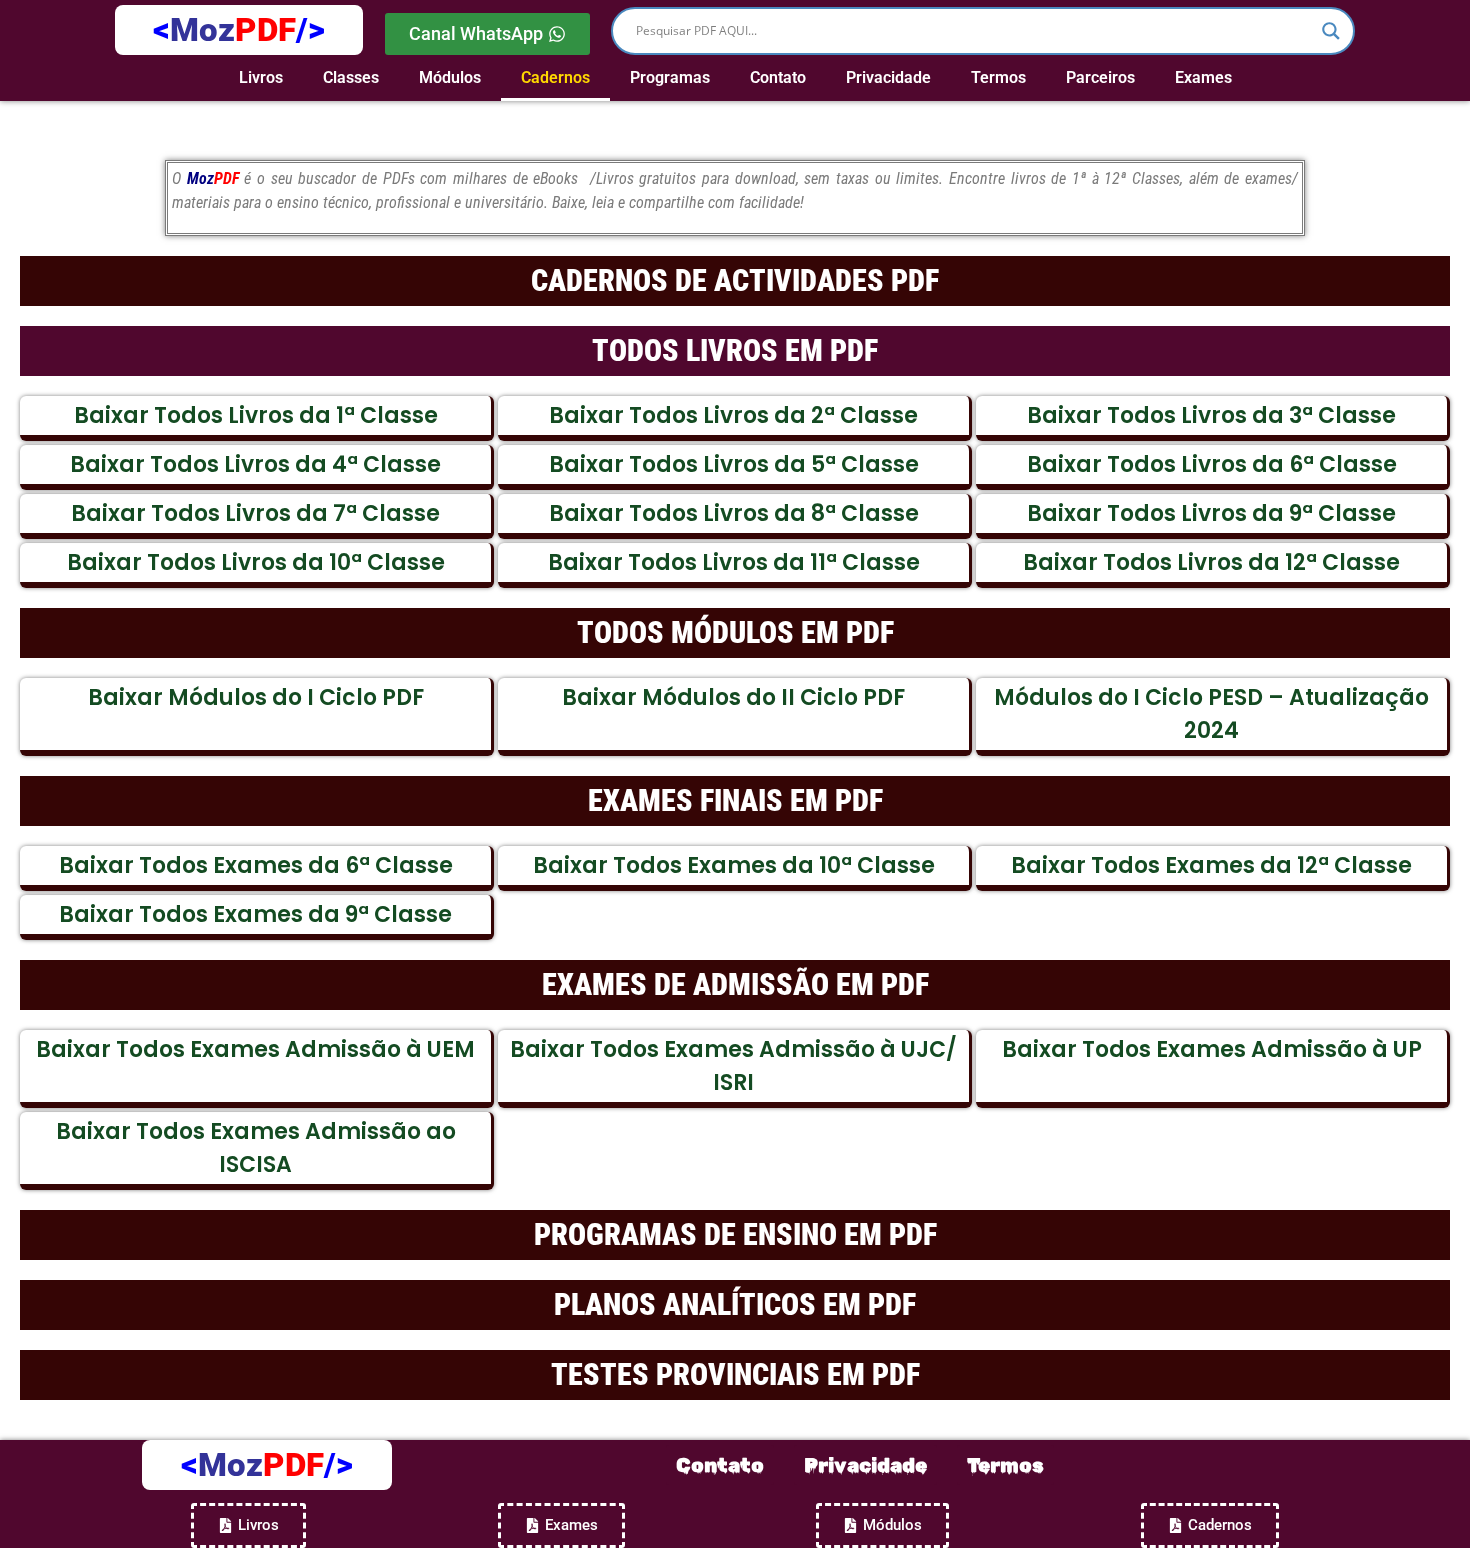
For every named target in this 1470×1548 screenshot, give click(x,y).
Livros (261, 77)
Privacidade (888, 77)
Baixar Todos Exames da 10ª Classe (734, 865)
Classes (351, 77)
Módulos (450, 77)
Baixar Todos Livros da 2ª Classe (733, 415)
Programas (670, 77)
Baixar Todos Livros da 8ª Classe (734, 513)
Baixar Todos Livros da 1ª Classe (256, 415)
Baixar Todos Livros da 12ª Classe (1211, 562)
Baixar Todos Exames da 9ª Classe (255, 914)
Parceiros (1100, 77)
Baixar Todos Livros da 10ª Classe (256, 562)
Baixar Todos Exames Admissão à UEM (255, 1049)
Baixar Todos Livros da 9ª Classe (1211, 513)
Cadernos (555, 77)
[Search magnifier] (1331, 31)
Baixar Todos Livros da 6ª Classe (1212, 464)
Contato (778, 77)
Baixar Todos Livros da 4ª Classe (255, 464)
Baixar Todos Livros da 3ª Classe (1211, 415)
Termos (998, 77)
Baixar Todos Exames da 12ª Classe (1211, 865)
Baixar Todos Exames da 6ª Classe (256, 865)
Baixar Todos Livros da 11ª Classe (734, 562)
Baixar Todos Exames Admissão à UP (1212, 1049)
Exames (1203, 77)
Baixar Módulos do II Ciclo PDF (733, 697)
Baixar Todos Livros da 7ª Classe (255, 513)
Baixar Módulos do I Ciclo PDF (256, 697)
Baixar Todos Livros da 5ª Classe (734, 464)
